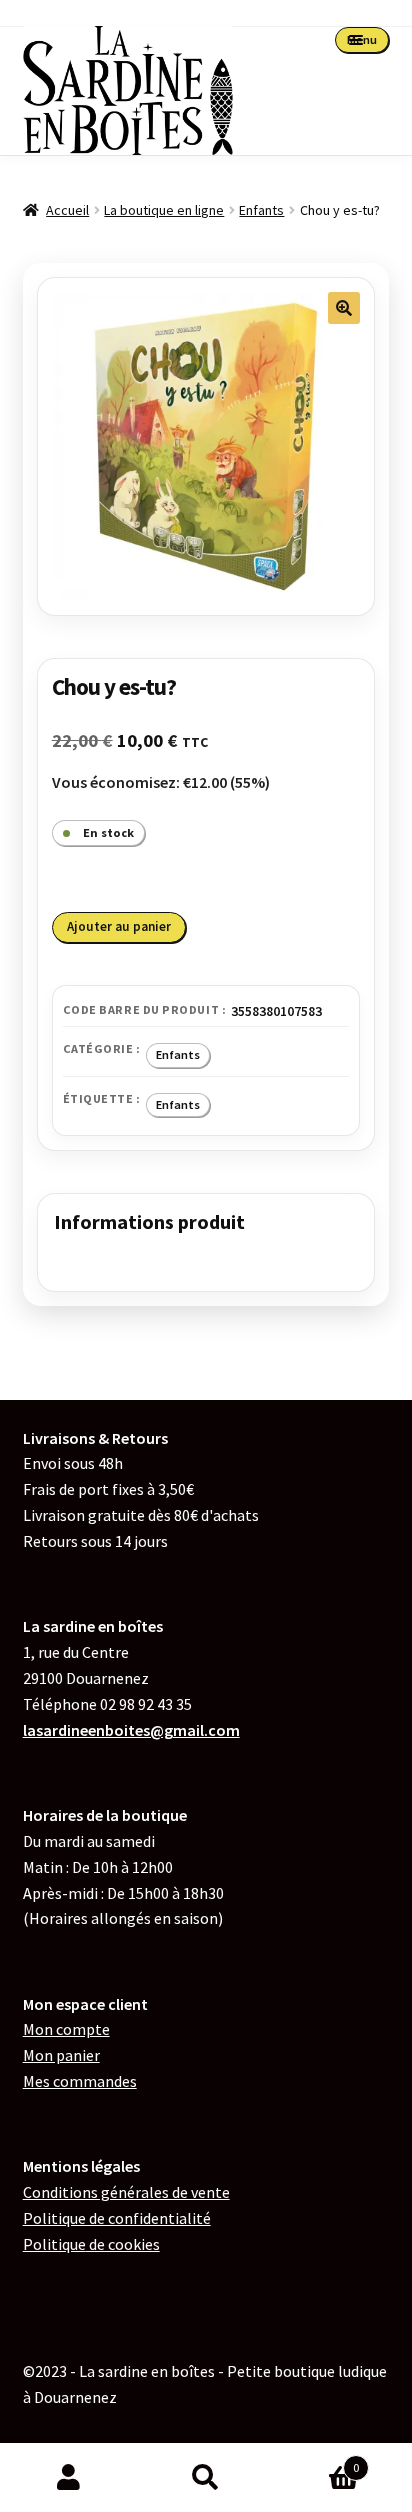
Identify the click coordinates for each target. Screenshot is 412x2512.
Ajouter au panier (119, 926)
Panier (317, 2460)
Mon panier (61, 2055)
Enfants (261, 210)
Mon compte (66, 2029)
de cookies (91, 2244)
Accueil (67, 210)
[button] (344, 308)
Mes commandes (80, 2081)
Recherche (205, 2478)
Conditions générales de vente (126, 2192)
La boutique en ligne (164, 210)
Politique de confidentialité (117, 2218)
